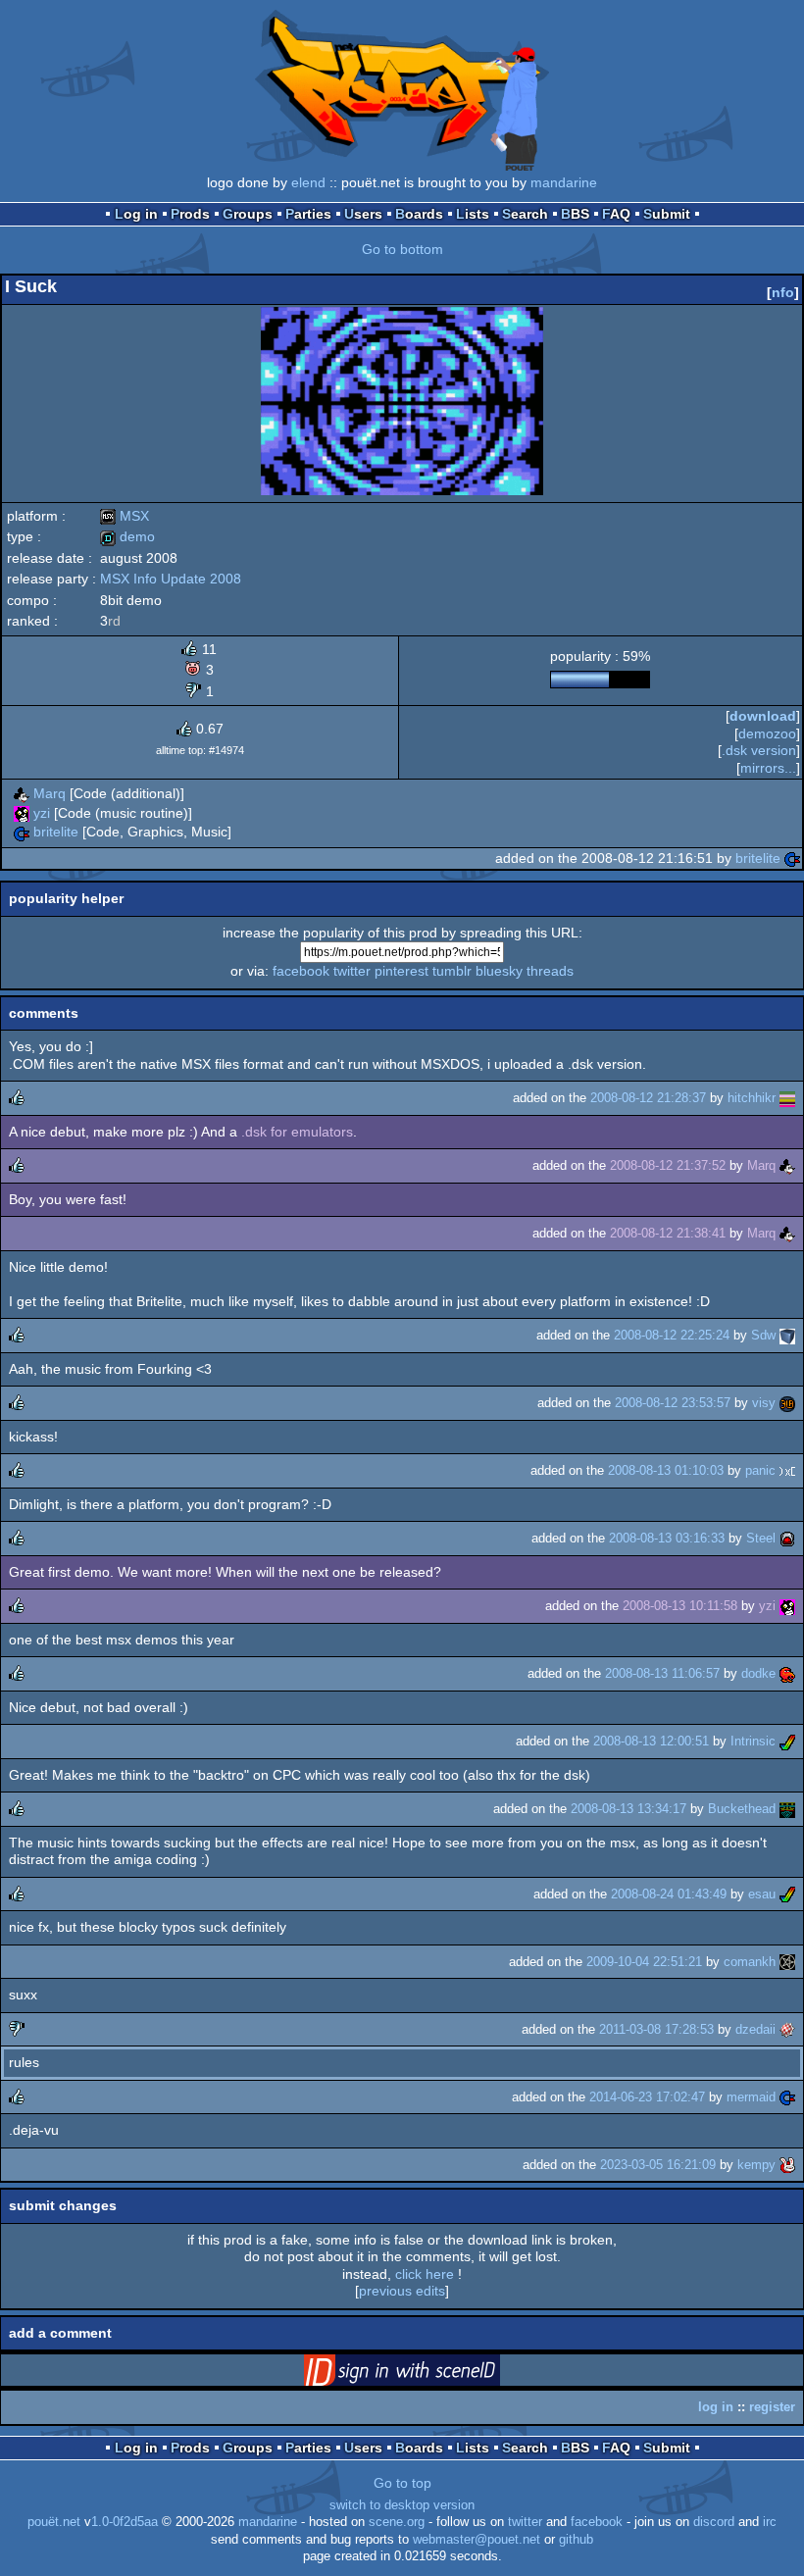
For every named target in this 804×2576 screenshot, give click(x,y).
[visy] (787, 1403)
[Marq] (22, 793)
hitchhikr (752, 1098)
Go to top (402, 2483)
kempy (756, 2165)
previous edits (402, 2291)
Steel (761, 1538)
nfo (783, 292)
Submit (667, 214)
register (772, 2407)
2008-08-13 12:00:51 (651, 1741)
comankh (750, 1962)
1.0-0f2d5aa (125, 2522)
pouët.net (54, 2522)
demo (127, 536)
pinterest (402, 971)
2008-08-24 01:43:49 (669, 1894)
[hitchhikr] (787, 1098)
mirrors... (768, 768)
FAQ (616, 214)
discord (714, 2522)
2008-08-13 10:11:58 (680, 1606)
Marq (50, 793)
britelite (56, 832)
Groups (248, 214)
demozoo (767, 733)
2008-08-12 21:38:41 (668, 1233)
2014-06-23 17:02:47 (647, 2097)
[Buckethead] (787, 1809)
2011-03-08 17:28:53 (656, 2029)
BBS (575, 214)
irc (770, 2522)
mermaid (751, 2097)
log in (716, 2407)
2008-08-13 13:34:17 (628, 1809)
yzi (42, 813)
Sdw (763, 1335)
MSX (125, 516)
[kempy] (787, 2165)
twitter (352, 971)
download (763, 716)
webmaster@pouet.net (477, 2540)
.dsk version (759, 750)
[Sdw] (787, 1335)
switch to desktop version (402, 2505)
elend (308, 182)
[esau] (787, 1894)
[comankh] (787, 1962)
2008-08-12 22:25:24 (672, 1335)
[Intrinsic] (787, 1741)
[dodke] (787, 1673)
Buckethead (742, 1809)
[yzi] (22, 813)
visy (764, 1403)
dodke (758, 1673)
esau (762, 1894)
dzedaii (755, 2029)
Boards (419, 214)
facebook (301, 971)
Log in (136, 214)
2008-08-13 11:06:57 (662, 1673)
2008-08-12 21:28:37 (648, 1098)
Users (363, 214)
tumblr (452, 971)
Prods (190, 214)
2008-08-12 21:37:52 (668, 1165)
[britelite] (22, 832)
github (576, 2540)
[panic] (787, 1470)
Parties (308, 214)
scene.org (397, 2522)
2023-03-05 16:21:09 (658, 2165)
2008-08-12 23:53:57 (673, 1403)
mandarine (564, 182)
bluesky (499, 971)
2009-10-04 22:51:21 (644, 1962)
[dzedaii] (787, 2029)
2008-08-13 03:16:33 (667, 1538)
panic (760, 1470)
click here (425, 2274)
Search (525, 214)
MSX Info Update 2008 (171, 579)
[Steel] (787, 1538)
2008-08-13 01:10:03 (666, 1470)
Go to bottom (402, 249)
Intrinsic (753, 1741)
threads (550, 971)
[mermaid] (787, 2097)
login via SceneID (432, 2374)
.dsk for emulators (297, 1132)
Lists (473, 214)
